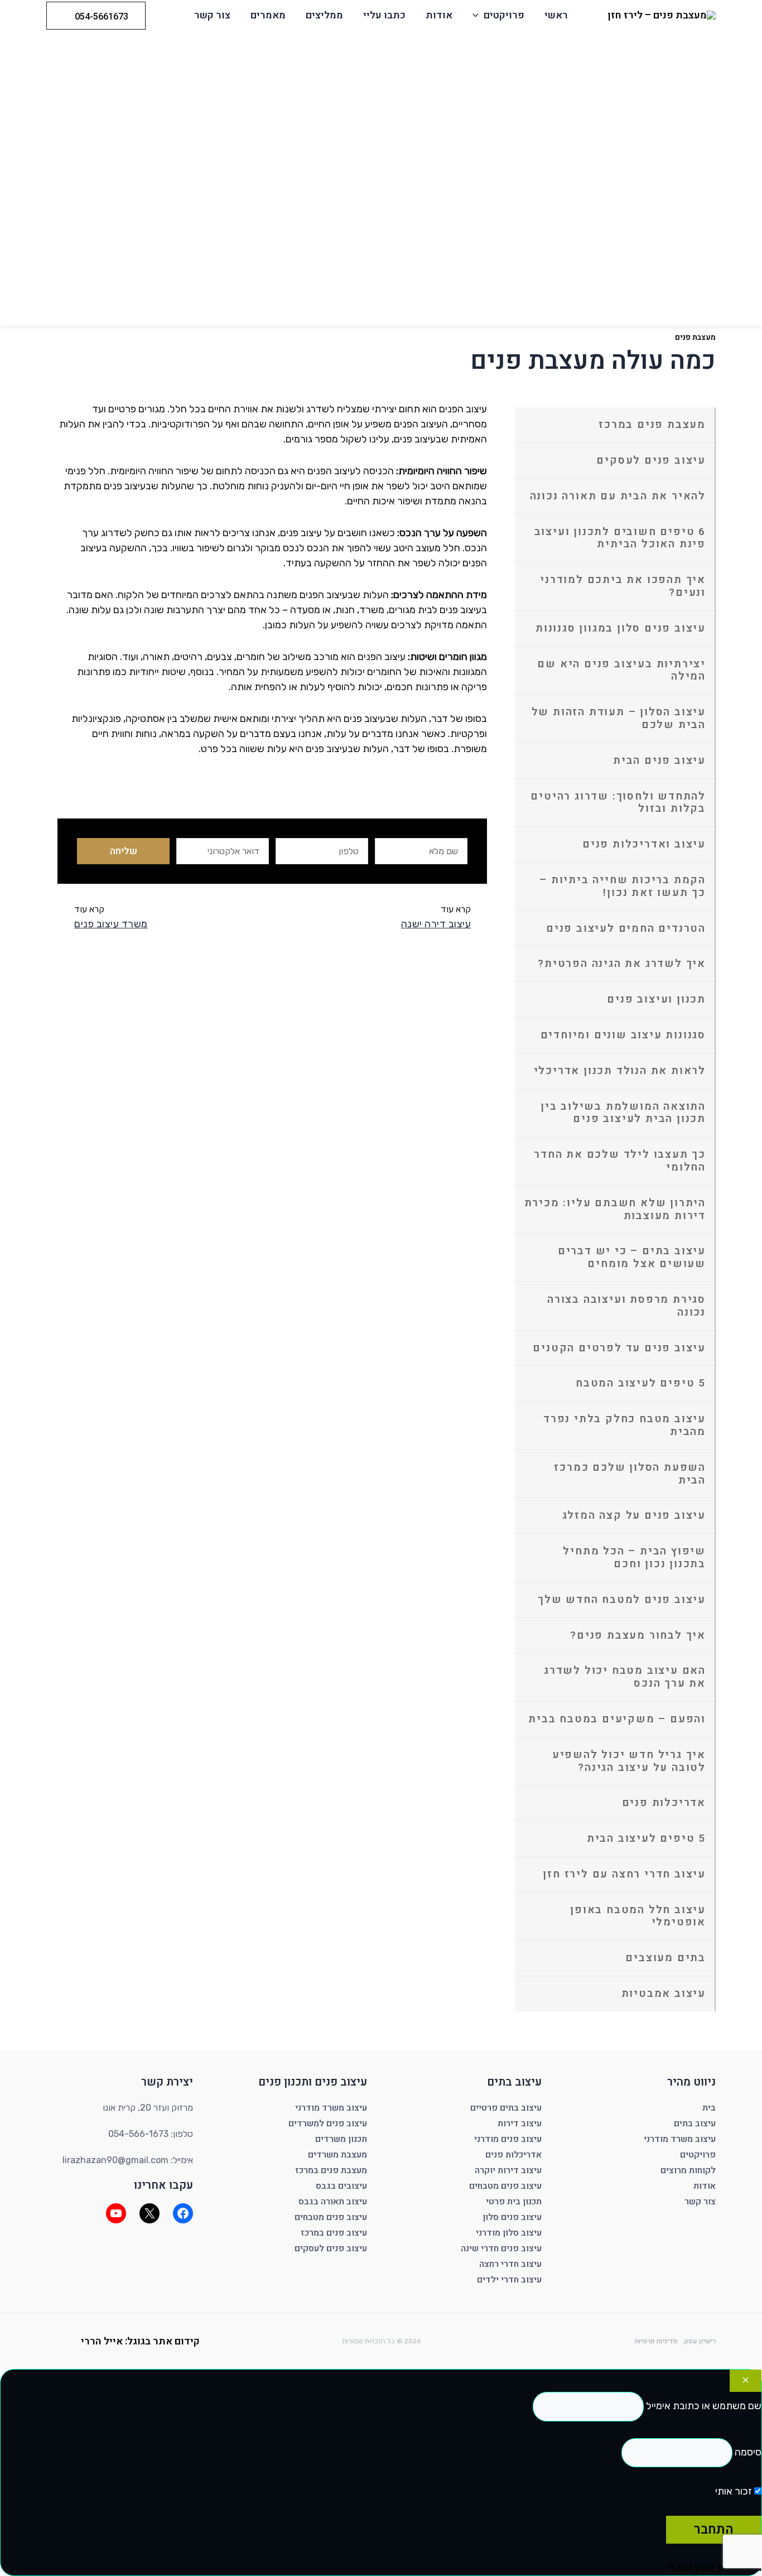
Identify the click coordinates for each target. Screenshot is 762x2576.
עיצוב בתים (695, 2124)
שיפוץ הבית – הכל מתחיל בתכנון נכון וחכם (634, 1557)
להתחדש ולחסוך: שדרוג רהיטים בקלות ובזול (618, 803)
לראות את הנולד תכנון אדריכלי (620, 1071)
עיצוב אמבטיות (664, 1994)
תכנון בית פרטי (514, 2202)
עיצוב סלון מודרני (509, 2233)
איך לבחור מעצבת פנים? (638, 1635)
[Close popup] (746, 2381)
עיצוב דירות (520, 2124)
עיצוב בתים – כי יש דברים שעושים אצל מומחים (632, 1257)
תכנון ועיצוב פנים (656, 999)
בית (709, 2108)
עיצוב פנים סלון (512, 2217)
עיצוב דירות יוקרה (508, 2170)
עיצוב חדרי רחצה (510, 2264)
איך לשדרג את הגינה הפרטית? (622, 964)
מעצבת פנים (695, 337)
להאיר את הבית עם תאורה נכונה (618, 496)
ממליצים (324, 15)
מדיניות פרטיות (656, 2341)
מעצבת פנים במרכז (652, 425)
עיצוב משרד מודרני (680, 2139)
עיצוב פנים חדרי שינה (501, 2248)
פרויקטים (698, 2155)
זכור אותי (735, 2491)
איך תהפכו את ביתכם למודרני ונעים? (623, 586)
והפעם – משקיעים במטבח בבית (617, 1719)
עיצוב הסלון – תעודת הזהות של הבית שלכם (619, 718)
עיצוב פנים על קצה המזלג (634, 1515)
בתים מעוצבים (665, 1958)
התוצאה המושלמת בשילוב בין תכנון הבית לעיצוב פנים (623, 1113)
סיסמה (748, 2452)
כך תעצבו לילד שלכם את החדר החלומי (620, 1161)
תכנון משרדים (341, 2139)
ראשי (556, 15)
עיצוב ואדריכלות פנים (644, 844)
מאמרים (268, 15)
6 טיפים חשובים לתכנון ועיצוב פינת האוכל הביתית (620, 538)
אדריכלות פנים (664, 1803)
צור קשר (212, 15)
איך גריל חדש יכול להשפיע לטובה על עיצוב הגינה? (629, 1761)
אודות (439, 15)
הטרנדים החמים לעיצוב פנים (626, 928)
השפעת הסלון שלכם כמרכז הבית (630, 1474)
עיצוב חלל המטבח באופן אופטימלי (638, 1916)
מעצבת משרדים (337, 2155)
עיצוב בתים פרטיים (506, 2108)
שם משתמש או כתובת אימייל (704, 2406)
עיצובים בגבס (341, 2186)
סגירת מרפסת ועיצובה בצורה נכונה (626, 1306)
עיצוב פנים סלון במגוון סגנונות (621, 628)
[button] (478, 16)
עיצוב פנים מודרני (508, 2139)
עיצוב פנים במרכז (334, 2233)
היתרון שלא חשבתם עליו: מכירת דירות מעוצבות (615, 1209)
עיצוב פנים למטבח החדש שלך (622, 1600)
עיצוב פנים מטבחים (505, 2186)
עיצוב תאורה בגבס (333, 2202)
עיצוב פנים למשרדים (328, 2124)
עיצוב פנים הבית (659, 760)
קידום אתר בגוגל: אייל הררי (140, 2341)
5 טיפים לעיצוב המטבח (641, 1383)
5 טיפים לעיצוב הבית (646, 1838)
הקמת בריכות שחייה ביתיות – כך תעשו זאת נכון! (623, 886)
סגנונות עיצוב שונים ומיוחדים (623, 1035)
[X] (149, 2213)
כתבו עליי (384, 15)
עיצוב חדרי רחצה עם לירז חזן (624, 1874)
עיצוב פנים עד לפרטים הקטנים (619, 1348)
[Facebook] (183, 2213)
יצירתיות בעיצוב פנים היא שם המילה (621, 670)
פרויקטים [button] (504, 15)
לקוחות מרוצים (688, 2170)
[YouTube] (116, 2213)
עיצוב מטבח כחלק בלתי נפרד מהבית (624, 1425)
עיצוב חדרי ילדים (509, 2280)
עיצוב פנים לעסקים (651, 460)
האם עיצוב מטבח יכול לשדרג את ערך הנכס (625, 1677)
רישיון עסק (700, 2341)
